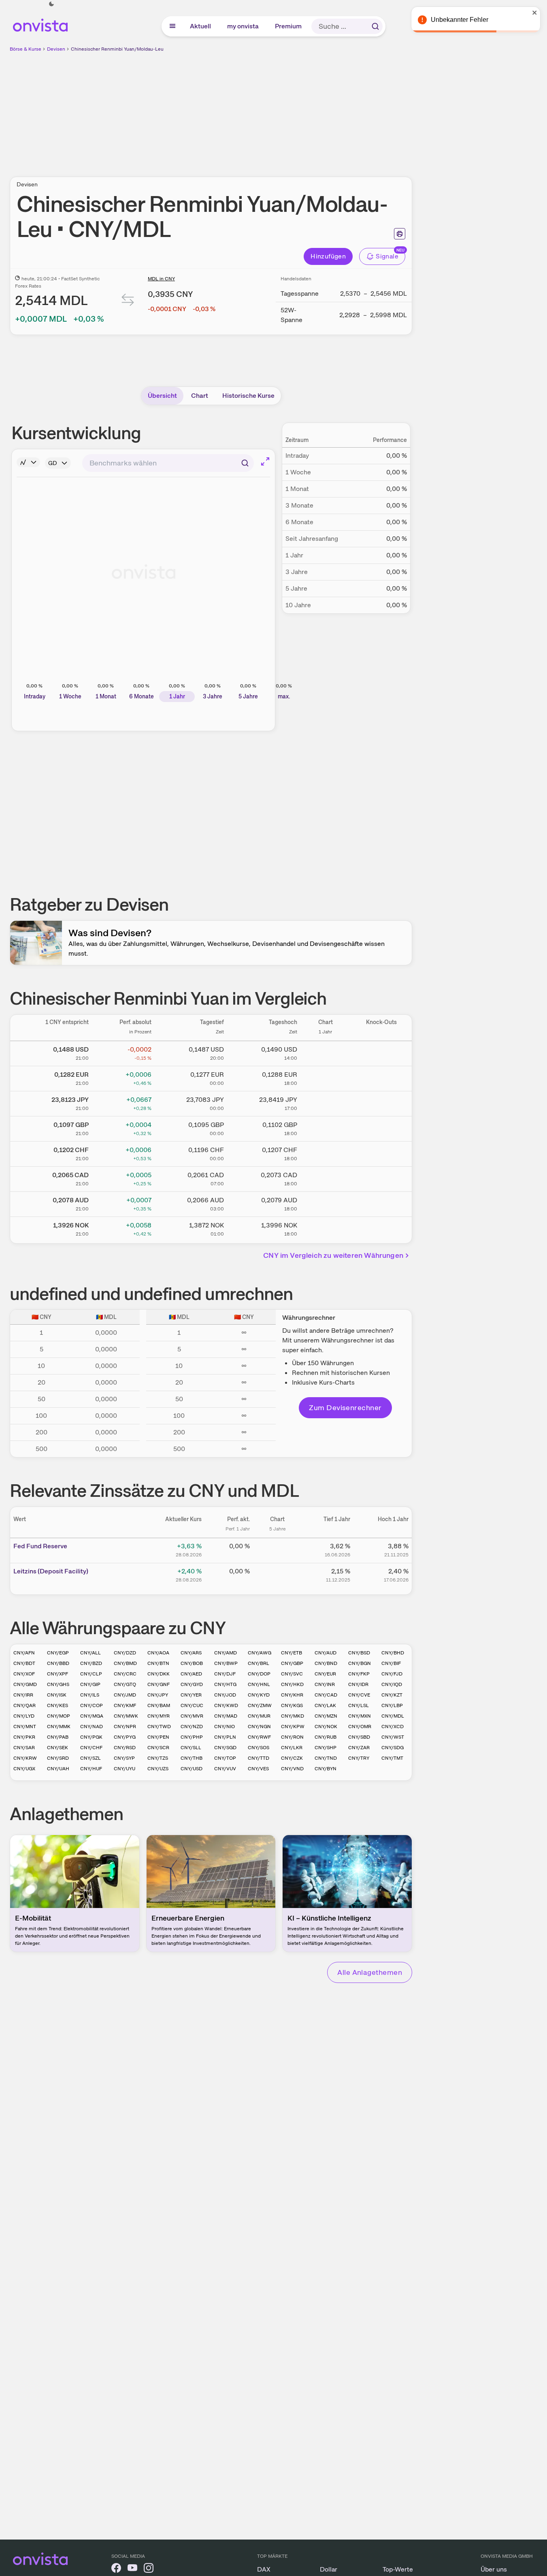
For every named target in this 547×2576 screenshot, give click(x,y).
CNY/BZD (91, 1663)
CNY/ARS (191, 1653)
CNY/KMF (125, 1705)
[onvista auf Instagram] (149, 2569)
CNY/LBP (392, 1705)
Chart (200, 396)
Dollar (329, 2569)
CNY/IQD (392, 1684)
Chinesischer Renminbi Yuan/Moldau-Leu (117, 49)
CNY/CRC (125, 1674)
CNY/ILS (90, 1695)
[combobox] (168, 463)
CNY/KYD (259, 1695)
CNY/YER (191, 1695)
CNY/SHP (326, 1748)
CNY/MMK (59, 1727)
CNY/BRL (259, 1663)
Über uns (494, 2569)
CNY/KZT (392, 1695)
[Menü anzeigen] (172, 26)
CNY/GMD (25, 1684)
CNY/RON (292, 1737)
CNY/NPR (125, 1727)
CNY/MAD (226, 1716)
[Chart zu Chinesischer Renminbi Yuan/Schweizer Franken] (326, 1152)
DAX (264, 2569)
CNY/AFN (24, 1653)
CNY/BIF (391, 1663)
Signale (387, 256)
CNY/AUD (326, 1653)
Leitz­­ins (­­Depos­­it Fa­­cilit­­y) (51, 1571)
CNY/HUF (91, 1769)
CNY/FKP (359, 1674)
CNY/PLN (225, 1737)
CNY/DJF (225, 1674)
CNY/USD (192, 1769)
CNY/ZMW (260, 1705)
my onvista (243, 26)
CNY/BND (326, 1663)
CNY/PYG (125, 1737)
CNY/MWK (126, 1716)
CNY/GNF (159, 1684)
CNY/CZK (292, 1758)
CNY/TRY (359, 1758)
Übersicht (162, 396)
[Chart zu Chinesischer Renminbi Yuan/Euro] (326, 1077)
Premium (289, 26)
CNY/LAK (325, 1705)
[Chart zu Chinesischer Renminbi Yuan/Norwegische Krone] (326, 1228)
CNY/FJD (392, 1674)
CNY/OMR (360, 1727)
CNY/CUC (192, 1705)
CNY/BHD (393, 1653)
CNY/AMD (226, 1653)
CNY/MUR (259, 1716)
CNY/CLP (91, 1674)
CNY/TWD (159, 1727)
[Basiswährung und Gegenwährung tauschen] (128, 302)
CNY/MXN (360, 1716)
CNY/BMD (125, 1663)
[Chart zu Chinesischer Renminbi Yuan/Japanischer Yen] (326, 1102)
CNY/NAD (92, 1727)
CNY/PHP (192, 1737)
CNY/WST (393, 1737)
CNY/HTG (225, 1684)
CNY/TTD (259, 1758)
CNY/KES (57, 1705)
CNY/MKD (293, 1716)
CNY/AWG (260, 1653)
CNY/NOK (326, 1727)
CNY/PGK (91, 1737)
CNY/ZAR (359, 1748)
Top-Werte (398, 2569)
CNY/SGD (225, 1748)
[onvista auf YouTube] (132, 2569)
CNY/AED (191, 1674)
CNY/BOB (192, 1663)
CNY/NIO (225, 1727)
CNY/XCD (393, 1727)
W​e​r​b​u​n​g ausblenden (281, 110)
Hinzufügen (328, 256)
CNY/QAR (24, 1705)
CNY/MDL (393, 1716)
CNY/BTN (158, 1663)
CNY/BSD (359, 1653)
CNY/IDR (358, 1684)
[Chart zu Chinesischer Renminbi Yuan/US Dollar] (326, 1052)
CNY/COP (92, 1705)
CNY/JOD (225, 1695)
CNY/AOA (158, 1653)
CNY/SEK (57, 1748)
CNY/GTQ (125, 1684)
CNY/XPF (57, 1674)
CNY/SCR (158, 1748)
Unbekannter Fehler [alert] (460, 20)
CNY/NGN (259, 1727)
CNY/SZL (90, 1758)
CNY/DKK (159, 1674)
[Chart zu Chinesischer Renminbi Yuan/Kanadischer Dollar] (326, 1178)
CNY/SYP (124, 1758)
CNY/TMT (392, 1758)
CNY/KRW (25, 1758)
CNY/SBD (359, 1737)
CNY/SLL (191, 1748)
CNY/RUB (326, 1737)
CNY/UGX (24, 1769)
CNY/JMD (125, 1695)
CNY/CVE (359, 1695)
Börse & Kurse (26, 49)
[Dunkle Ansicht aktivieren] (51, 4)
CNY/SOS (259, 1748)
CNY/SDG (393, 1748)
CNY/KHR (292, 1695)
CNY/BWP (226, 1663)
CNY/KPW (293, 1727)
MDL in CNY (161, 279)
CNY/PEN (158, 1737)
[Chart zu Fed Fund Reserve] (277, 1549)
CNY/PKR (24, 1737)
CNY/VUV (225, 1769)
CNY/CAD (326, 1695)
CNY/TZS (158, 1758)
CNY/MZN (326, 1716)
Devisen (56, 49)
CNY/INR (325, 1684)
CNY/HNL (259, 1684)
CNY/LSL (359, 1705)
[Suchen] (375, 26)
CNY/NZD (192, 1727)
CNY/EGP (58, 1653)
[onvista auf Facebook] (116, 2569)
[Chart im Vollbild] (265, 461)
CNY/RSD (125, 1748)
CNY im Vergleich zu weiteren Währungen (333, 1255)
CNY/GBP (292, 1663)
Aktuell (201, 26)
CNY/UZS (158, 1769)
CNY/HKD (292, 1684)
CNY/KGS (292, 1705)
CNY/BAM (159, 1705)
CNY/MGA (92, 1716)
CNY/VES (258, 1769)
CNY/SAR (24, 1748)
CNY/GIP (90, 1684)
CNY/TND (326, 1758)
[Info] (28, 462)
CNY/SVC (292, 1674)
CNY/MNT (25, 1727)
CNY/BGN (360, 1663)
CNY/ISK (57, 1695)
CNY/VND (292, 1769)
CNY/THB (192, 1758)
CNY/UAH (58, 1769)
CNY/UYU (125, 1769)
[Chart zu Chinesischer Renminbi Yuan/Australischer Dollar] (326, 1203)
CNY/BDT (24, 1663)
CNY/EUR (325, 1674)
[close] (535, 13)
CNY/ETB (292, 1653)
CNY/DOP (259, 1674)
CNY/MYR (159, 1716)
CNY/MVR (192, 1716)
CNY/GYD (192, 1684)
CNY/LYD (24, 1716)
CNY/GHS (58, 1684)
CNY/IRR (23, 1695)
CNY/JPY (158, 1695)
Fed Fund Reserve (40, 1546)
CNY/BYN (326, 1769)
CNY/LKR (292, 1748)
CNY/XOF (24, 1674)
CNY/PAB (58, 1737)
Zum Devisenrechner (345, 1408)
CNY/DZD (125, 1653)
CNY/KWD (226, 1705)
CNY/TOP (225, 1758)
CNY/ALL (90, 1653)
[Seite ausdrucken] (400, 234)
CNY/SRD (58, 1758)
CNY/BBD (58, 1663)
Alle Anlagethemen (370, 1972)
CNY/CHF (91, 1748)
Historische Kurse (248, 396)
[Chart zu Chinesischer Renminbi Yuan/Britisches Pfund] (326, 1127)
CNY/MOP (59, 1716)
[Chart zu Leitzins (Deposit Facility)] (277, 1574)
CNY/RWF (259, 1737)
